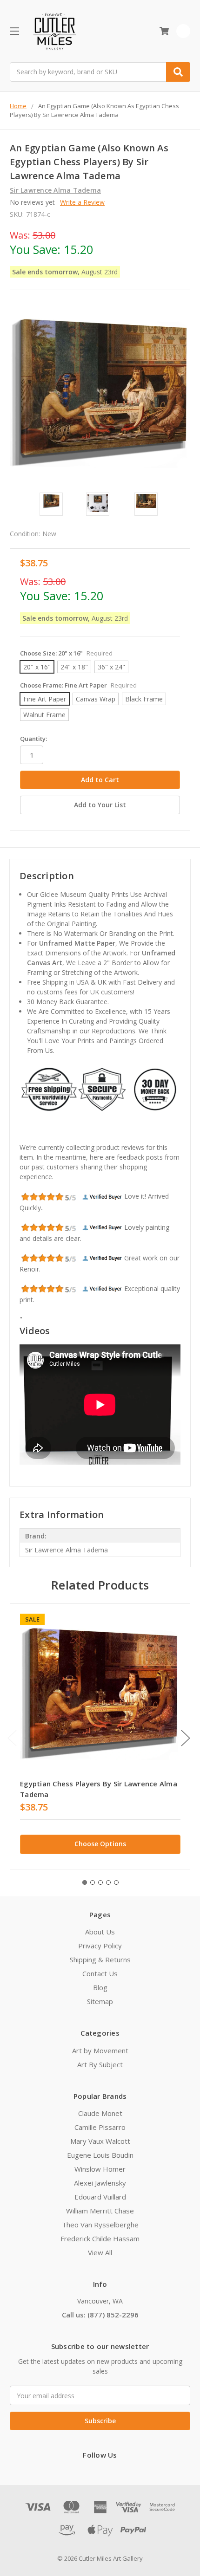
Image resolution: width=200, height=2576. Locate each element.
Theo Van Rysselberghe (100, 2225)
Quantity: (33, 739)
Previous (12, 1738)
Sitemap (100, 2001)
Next (186, 1738)
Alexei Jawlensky (100, 2183)
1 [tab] (85, 1882)
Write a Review (82, 202)
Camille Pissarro (100, 2127)
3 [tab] (100, 1882)
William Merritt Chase (100, 2211)
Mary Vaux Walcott (100, 2141)
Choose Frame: (78, 685)
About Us (100, 1932)
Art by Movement (100, 2050)
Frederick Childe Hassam (100, 2239)
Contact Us (100, 1973)
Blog (100, 1987)
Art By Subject (100, 2064)
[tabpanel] (100, 1737)
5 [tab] (116, 1882)
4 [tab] (108, 1882)
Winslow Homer (100, 2169)
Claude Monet (100, 2113)
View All (100, 2252)
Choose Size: (66, 653)
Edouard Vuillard (100, 2197)
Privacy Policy (100, 1946)
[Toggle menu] (14, 31)
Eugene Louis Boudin (100, 2155)
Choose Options (100, 1844)
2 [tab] (93, 1882)
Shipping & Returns (100, 1960)
